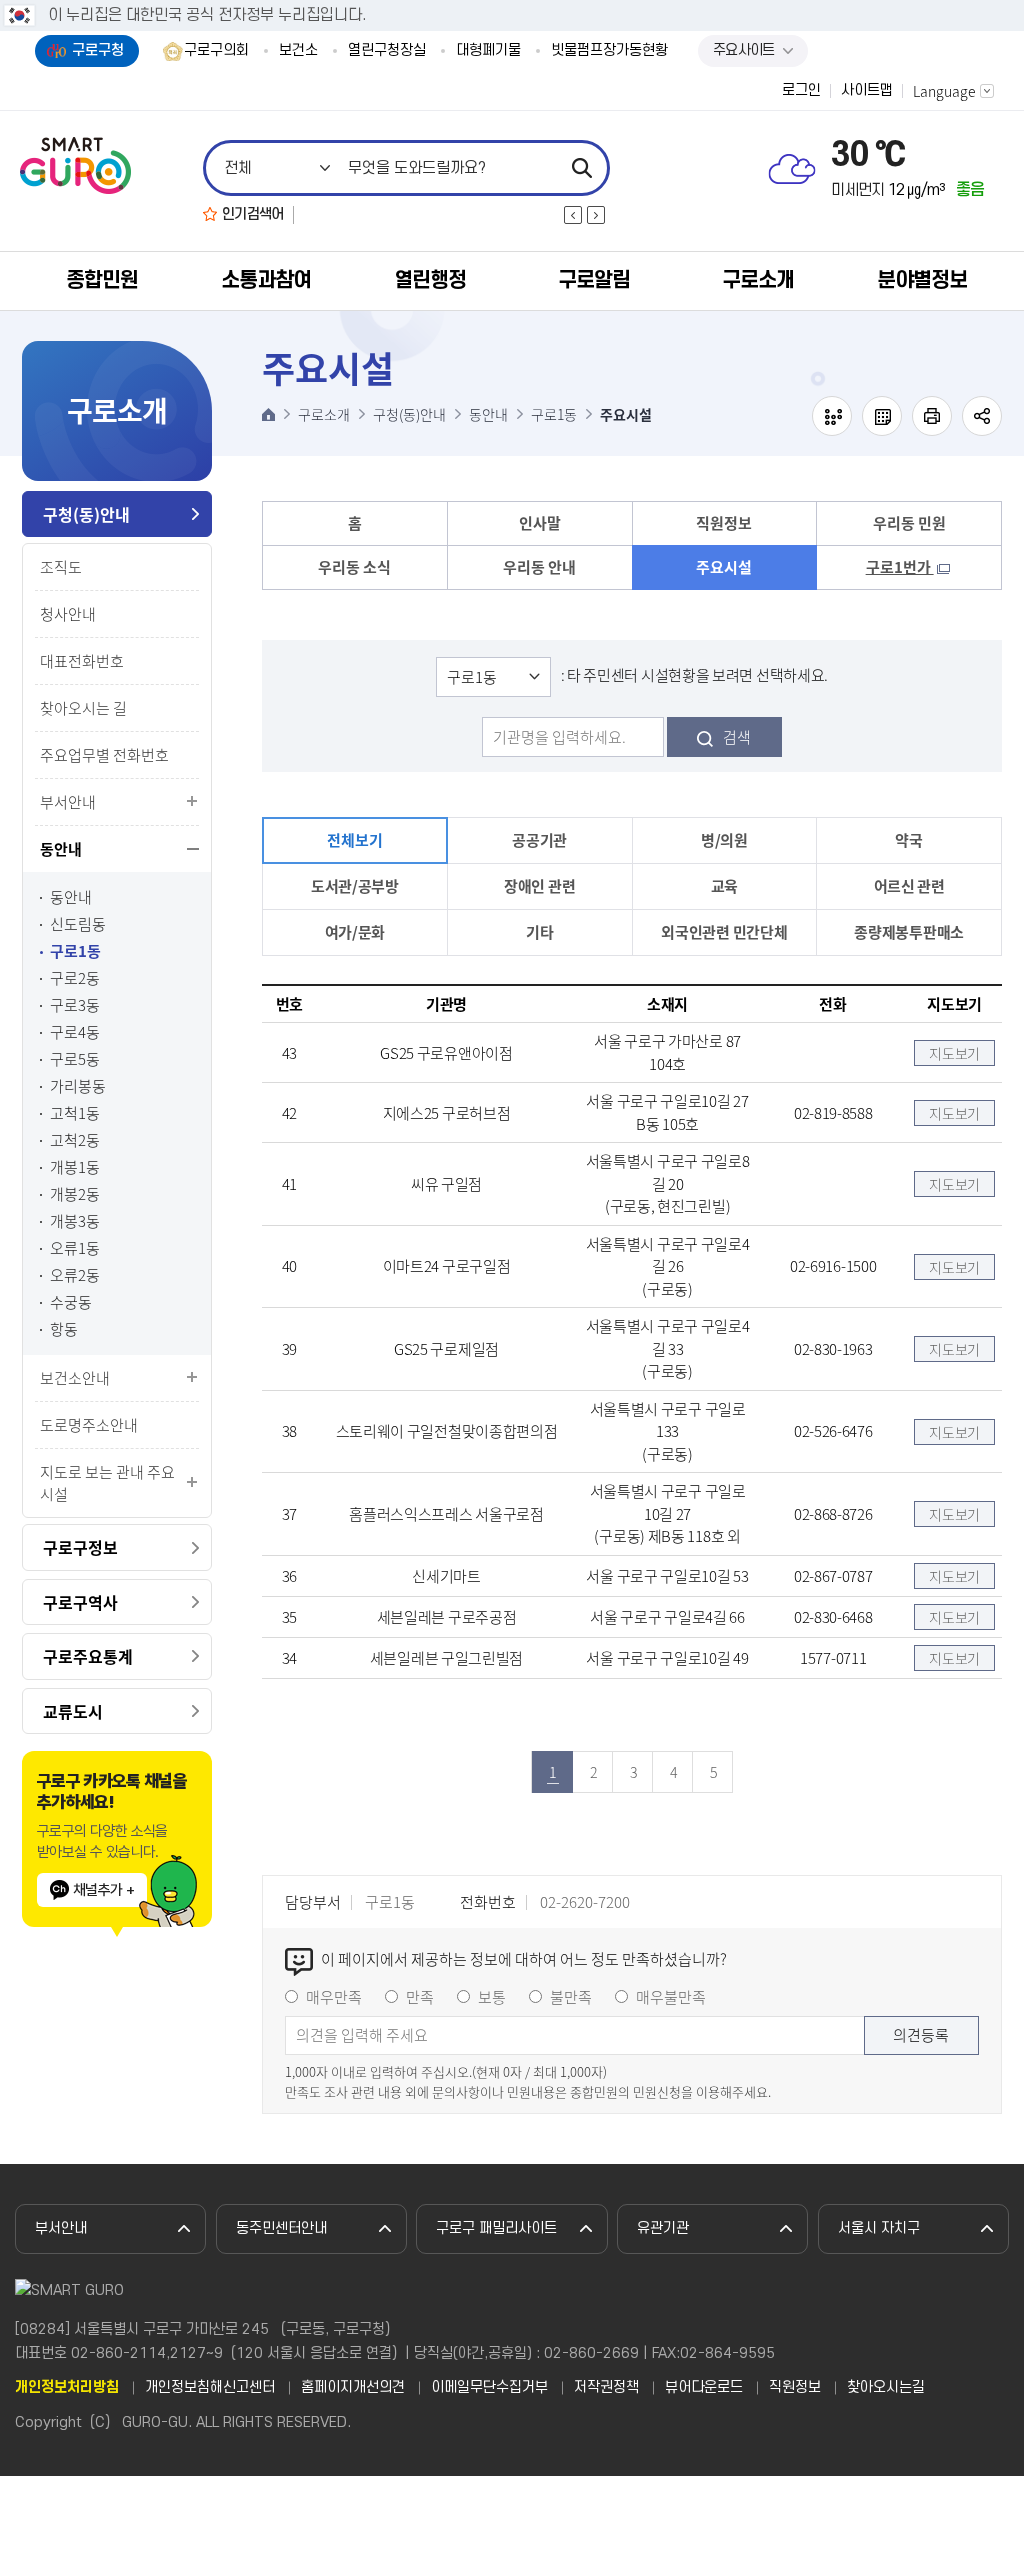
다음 (596, 215)
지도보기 (954, 1053)
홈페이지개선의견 (353, 2388)
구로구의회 (216, 51)
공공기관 (539, 840)
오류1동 (75, 1248)
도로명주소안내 (89, 1425)
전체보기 (354, 840)
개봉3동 (75, 1221)
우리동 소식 (354, 567)
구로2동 (75, 978)
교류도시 (73, 1711)
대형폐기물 (488, 51)
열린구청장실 (387, 51)
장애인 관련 (539, 886)
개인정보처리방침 (67, 2388)
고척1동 (75, 1113)
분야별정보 (922, 280)
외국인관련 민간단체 (724, 932)
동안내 (61, 849)
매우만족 (334, 1997)
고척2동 (75, 1140)
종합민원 (102, 280)
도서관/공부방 (355, 886)
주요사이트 (744, 50)
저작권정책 (606, 2388)
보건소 (298, 51)
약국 (908, 840)
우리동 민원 (909, 523)
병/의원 (724, 840)
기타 (539, 932)
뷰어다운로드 (704, 2388)
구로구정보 (80, 1547)
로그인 (801, 91)
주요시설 (724, 567)
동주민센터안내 (281, 2228)
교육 (724, 886)
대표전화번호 (82, 661)
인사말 (540, 523)
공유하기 (982, 416)
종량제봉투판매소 (909, 932)
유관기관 (663, 2228)
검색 (737, 737)
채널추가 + (103, 1890)
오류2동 (75, 1275)
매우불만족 (671, 1997)
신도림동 (78, 924)
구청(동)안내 (86, 514)
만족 (420, 1997)
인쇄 (932, 416)
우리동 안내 (539, 567)
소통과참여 (266, 280)
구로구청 (98, 50)
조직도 (61, 567)
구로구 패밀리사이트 (496, 2228)
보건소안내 (75, 1378)
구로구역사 (80, 1602)
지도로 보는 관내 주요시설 (107, 1483)
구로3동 (75, 1005)
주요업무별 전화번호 (104, 755)
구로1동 (75, 951)
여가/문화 (355, 932)
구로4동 (75, 1032)
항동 (64, 1329)
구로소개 (758, 280)
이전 (573, 215)
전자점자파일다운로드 (882, 416)
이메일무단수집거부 (489, 2388)
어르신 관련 (909, 886)
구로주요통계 (88, 1656)
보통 (492, 1997)
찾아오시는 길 (83, 708)
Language (944, 91)
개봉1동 (75, 1167)
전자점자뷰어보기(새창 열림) (832, 416)
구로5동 (75, 1059)
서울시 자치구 (879, 2228)
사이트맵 (867, 91)
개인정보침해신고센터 (210, 2388)
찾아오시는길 (886, 2388)
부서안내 (68, 802)
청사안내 (68, 614)
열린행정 (430, 280)
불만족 (571, 1997)
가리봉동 (78, 1086)
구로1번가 (900, 567)
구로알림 (594, 280)
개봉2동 (75, 1194)
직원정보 (724, 523)
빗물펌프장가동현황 (609, 51)
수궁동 (71, 1302)
